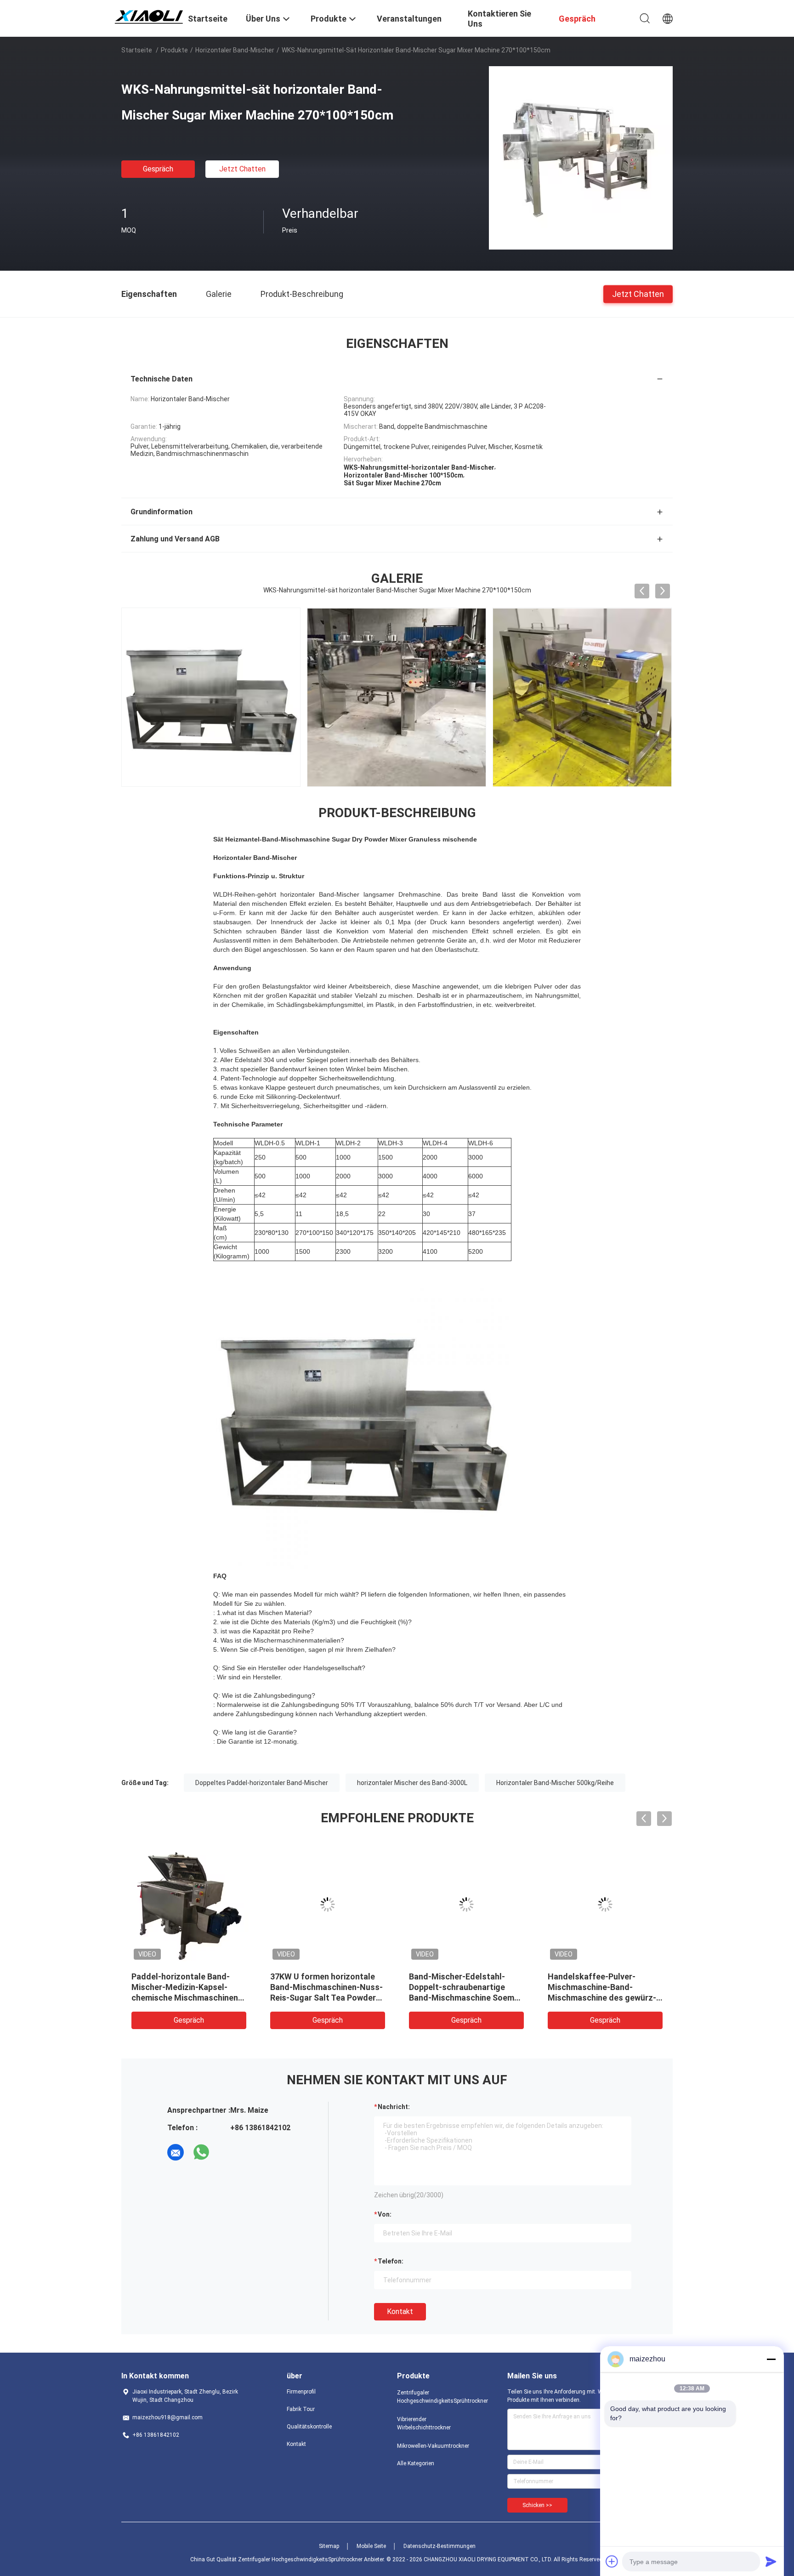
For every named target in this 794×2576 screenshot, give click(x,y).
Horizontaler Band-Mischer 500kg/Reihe (555, 1783)
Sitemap (329, 2546)
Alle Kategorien (416, 2463)
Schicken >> (537, 2505)
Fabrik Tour (301, 2409)
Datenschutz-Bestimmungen (440, 2546)
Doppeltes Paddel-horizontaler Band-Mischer (262, 1783)
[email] (176, 2152)
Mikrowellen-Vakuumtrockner (433, 2446)
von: (385, 2214)
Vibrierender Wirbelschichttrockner (424, 2423)
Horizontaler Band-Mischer (235, 50)
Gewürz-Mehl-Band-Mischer (324, 1976)
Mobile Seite (371, 2546)
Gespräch (158, 169)
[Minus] (771, 2359)
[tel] (227, 2152)
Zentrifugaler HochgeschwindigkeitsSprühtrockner (434, 2397)
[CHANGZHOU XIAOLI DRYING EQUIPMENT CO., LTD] (149, 15)
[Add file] (612, 2561)
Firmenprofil (301, 2392)
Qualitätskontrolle (309, 2427)
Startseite (137, 50)
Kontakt (400, 2312)
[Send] (771, 2561)
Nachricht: (394, 2107)
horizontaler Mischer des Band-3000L (412, 1783)
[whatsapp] (201, 2152)
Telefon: (391, 2261)
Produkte (174, 50)
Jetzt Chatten (242, 169)
